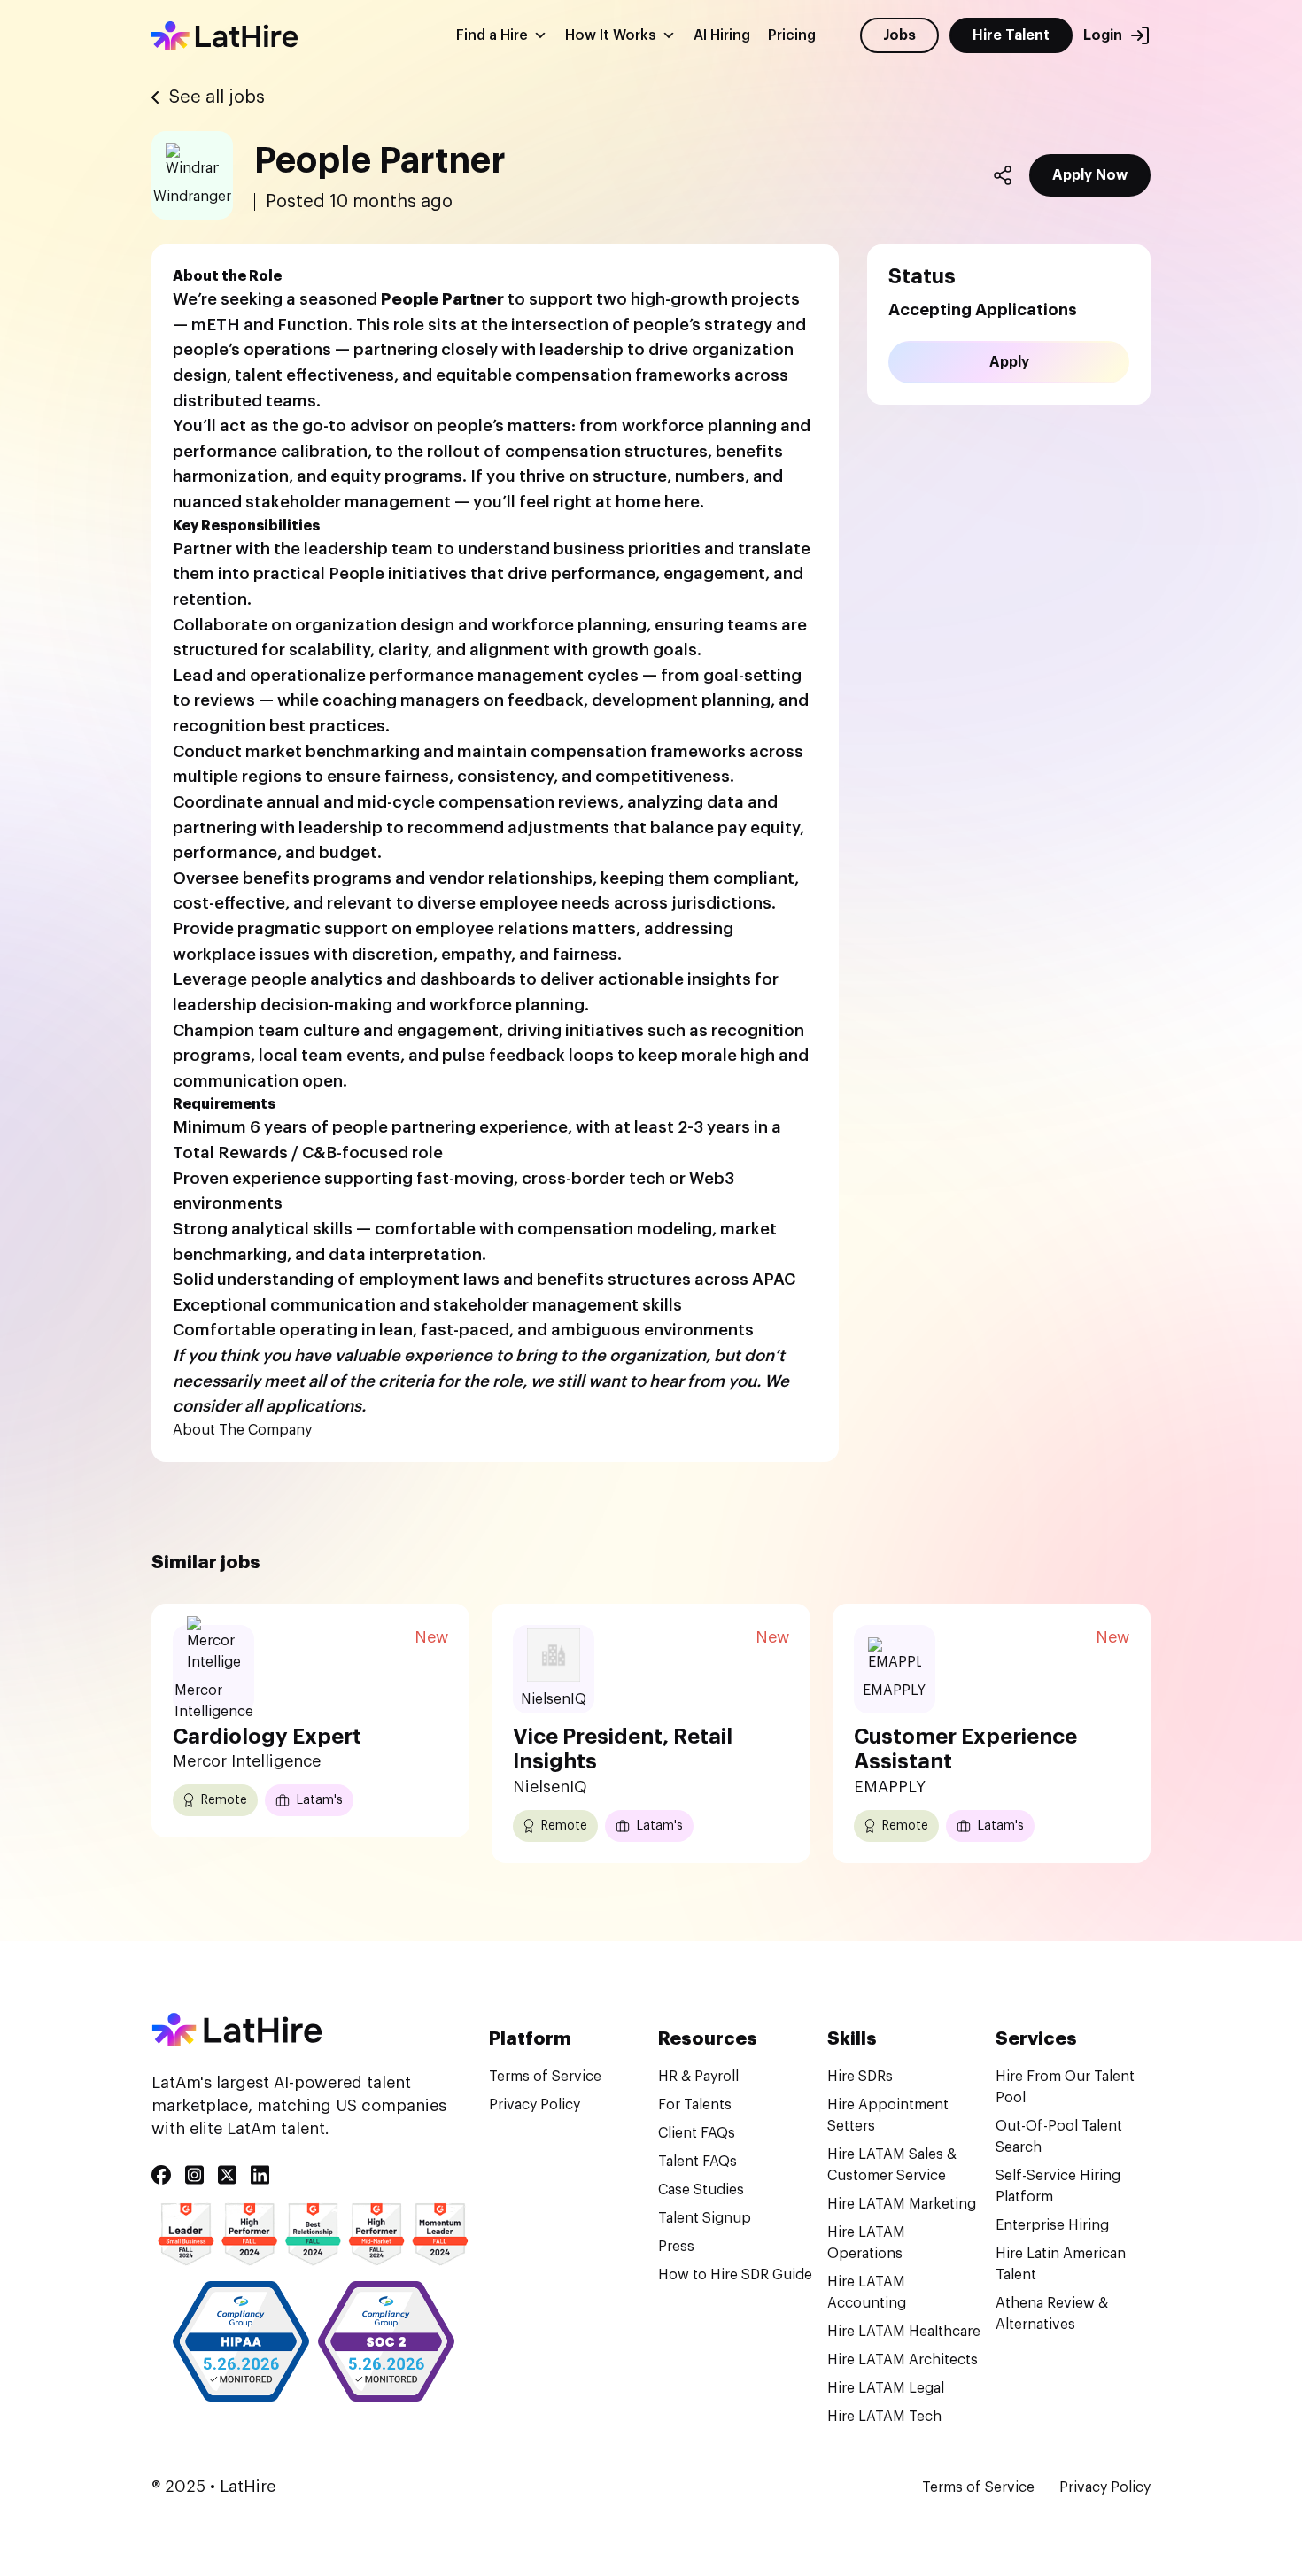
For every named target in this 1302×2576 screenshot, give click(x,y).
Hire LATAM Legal (886, 2388)
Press (676, 2247)
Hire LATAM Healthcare (904, 2332)
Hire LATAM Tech (884, 2417)
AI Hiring (722, 35)
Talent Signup (705, 2218)
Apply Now (1090, 175)
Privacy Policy (535, 2105)
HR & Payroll (698, 2077)
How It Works (611, 35)
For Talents (695, 2105)
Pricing (792, 35)
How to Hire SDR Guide (735, 2275)
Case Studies (701, 2190)
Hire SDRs (860, 2077)
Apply (1009, 362)
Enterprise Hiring (1052, 2225)
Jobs (899, 35)
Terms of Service (545, 2077)
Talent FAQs (697, 2162)
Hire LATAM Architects (903, 2360)
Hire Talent (1011, 35)
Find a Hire (492, 35)
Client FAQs (697, 2133)
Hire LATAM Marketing (902, 2204)
